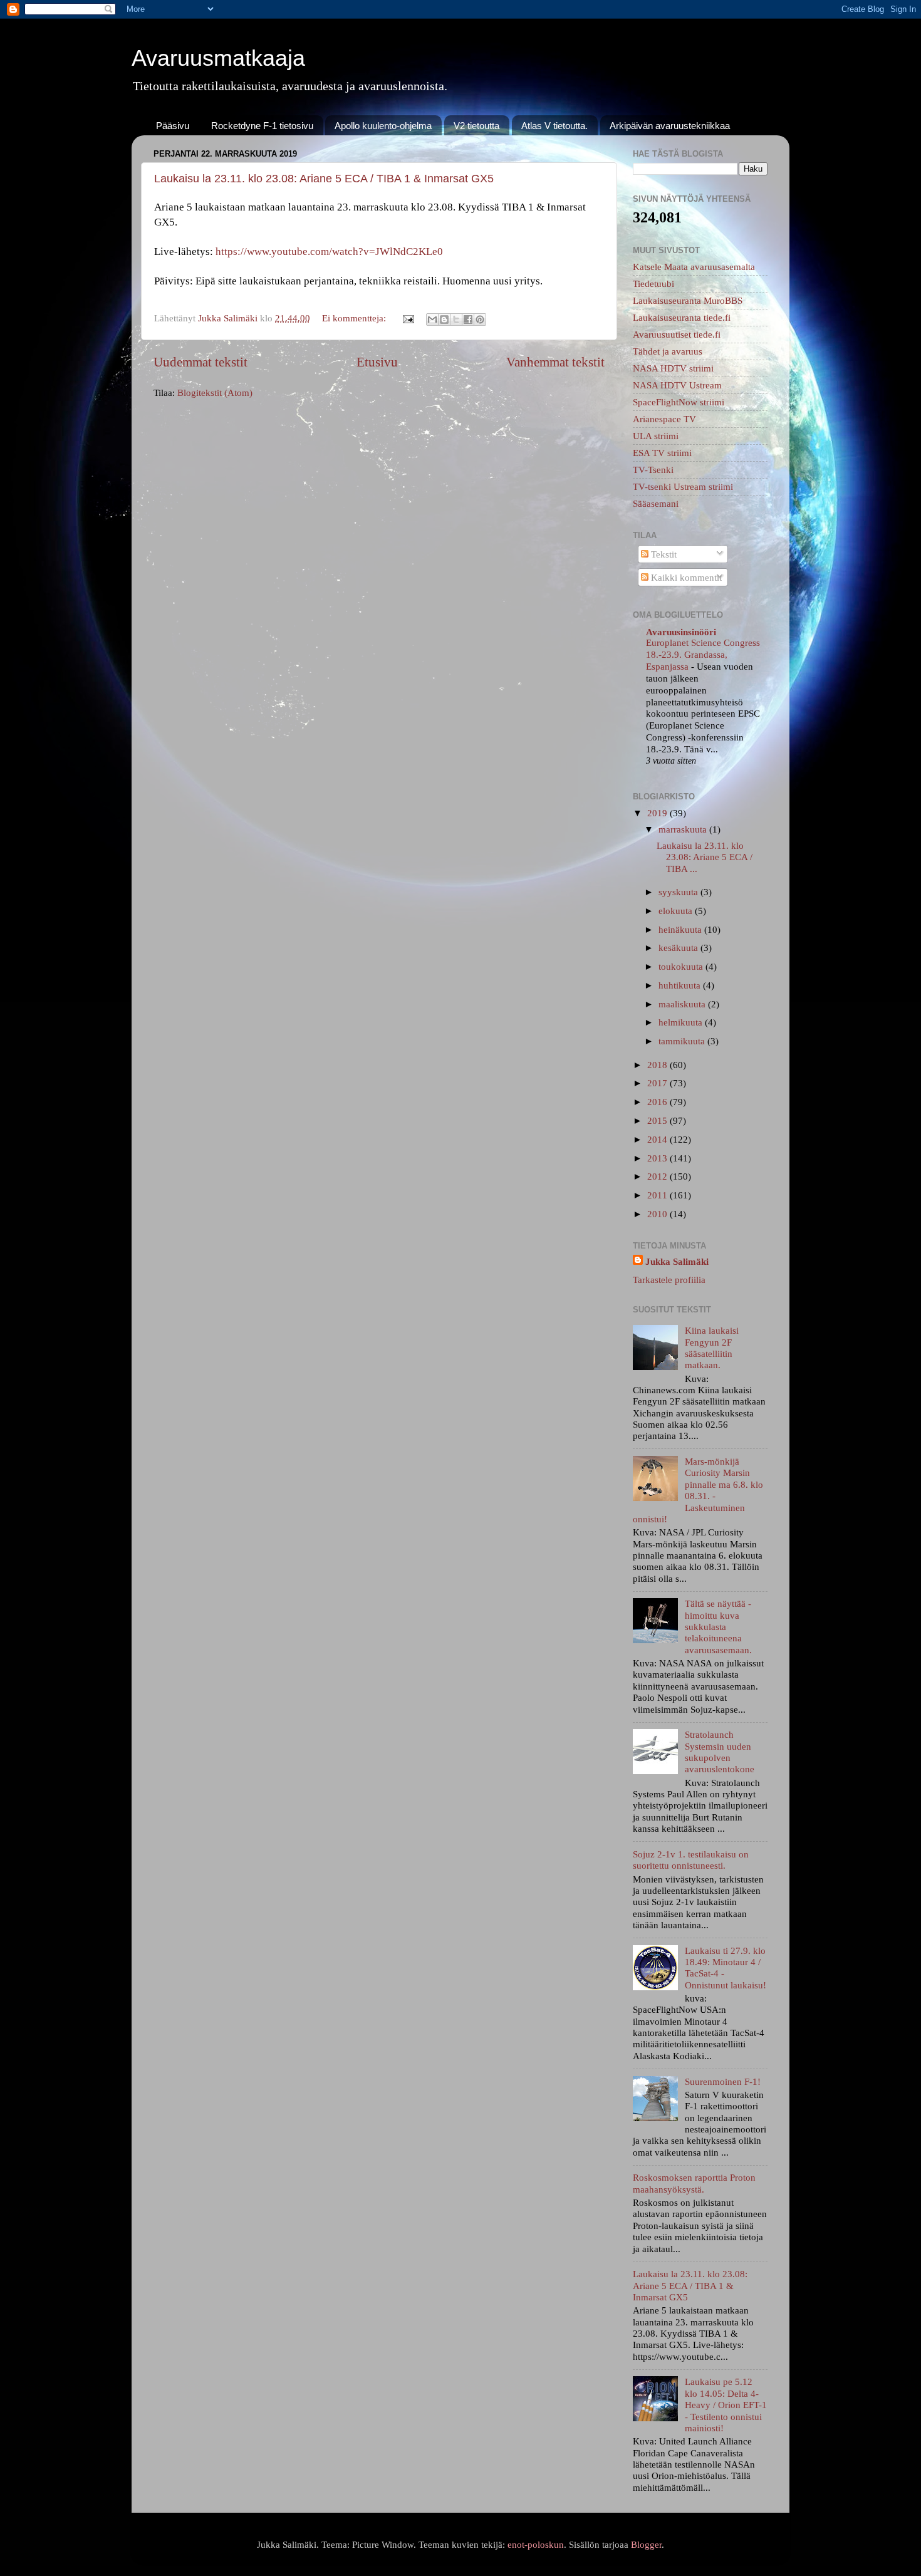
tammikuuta (683, 1041)
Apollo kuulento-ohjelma (383, 126)
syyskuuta (679, 892)
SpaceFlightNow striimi (679, 402)
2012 (658, 1176)
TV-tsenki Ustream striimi (683, 486)
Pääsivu (173, 126)
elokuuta (677, 911)
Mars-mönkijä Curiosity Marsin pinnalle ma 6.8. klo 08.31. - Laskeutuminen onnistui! (698, 1490)
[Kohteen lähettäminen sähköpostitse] (432, 319)
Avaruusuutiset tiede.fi (677, 334)
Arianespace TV (664, 419)
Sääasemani (656, 503)
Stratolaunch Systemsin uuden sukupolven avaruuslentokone (720, 1752)
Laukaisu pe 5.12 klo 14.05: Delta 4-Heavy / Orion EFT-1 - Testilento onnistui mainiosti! (726, 2404)
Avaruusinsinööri (681, 632)
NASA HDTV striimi (673, 368)
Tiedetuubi (653, 283)
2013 (658, 1158)
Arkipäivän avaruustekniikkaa (670, 126)
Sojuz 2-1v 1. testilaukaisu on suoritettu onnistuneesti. (691, 1860)
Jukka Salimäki (677, 1261)
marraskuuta (684, 829)
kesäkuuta (679, 948)
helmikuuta (682, 1022)
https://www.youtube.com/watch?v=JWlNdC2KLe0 (329, 252)
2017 (658, 1083)
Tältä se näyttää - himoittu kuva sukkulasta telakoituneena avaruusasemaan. (718, 1626)
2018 (658, 1065)
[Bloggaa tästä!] (444, 319)
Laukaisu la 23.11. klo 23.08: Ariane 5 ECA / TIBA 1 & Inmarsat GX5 (324, 179)
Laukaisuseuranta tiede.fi (682, 317)
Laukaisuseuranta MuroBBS (688, 300)
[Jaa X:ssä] (456, 319)
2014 (658, 1139)
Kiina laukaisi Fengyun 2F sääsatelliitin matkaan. (712, 1348)
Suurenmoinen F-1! (723, 2081)
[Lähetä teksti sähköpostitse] (408, 318)
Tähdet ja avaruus (668, 351)
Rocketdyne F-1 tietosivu (262, 126)
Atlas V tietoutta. (554, 126)
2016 (658, 1102)
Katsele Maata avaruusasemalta (694, 267)
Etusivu (377, 362)
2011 (658, 1195)
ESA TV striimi (662, 453)
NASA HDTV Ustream (677, 385)
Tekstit (663, 554)
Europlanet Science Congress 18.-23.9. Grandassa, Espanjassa (703, 655)
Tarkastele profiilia (669, 1280)
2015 (658, 1120)
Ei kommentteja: (355, 318)
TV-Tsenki (653, 470)
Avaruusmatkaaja (218, 58)
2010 (658, 1214)
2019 (658, 813)
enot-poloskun (536, 2544)
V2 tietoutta (476, 126)
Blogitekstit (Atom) (215, 392)
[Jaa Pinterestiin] (480, 319)
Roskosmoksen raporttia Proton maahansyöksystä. (694, 2183)
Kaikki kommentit (685, 577)
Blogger (646, 2544)
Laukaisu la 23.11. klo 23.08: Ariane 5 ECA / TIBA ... (705, 857)
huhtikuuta (681, 985)
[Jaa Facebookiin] (468, 319)
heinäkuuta (681, 929)
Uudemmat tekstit (200, 362)
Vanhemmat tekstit (555, 362)
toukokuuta (682, 966)
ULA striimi (656, 436)
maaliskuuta (683, 1004)
